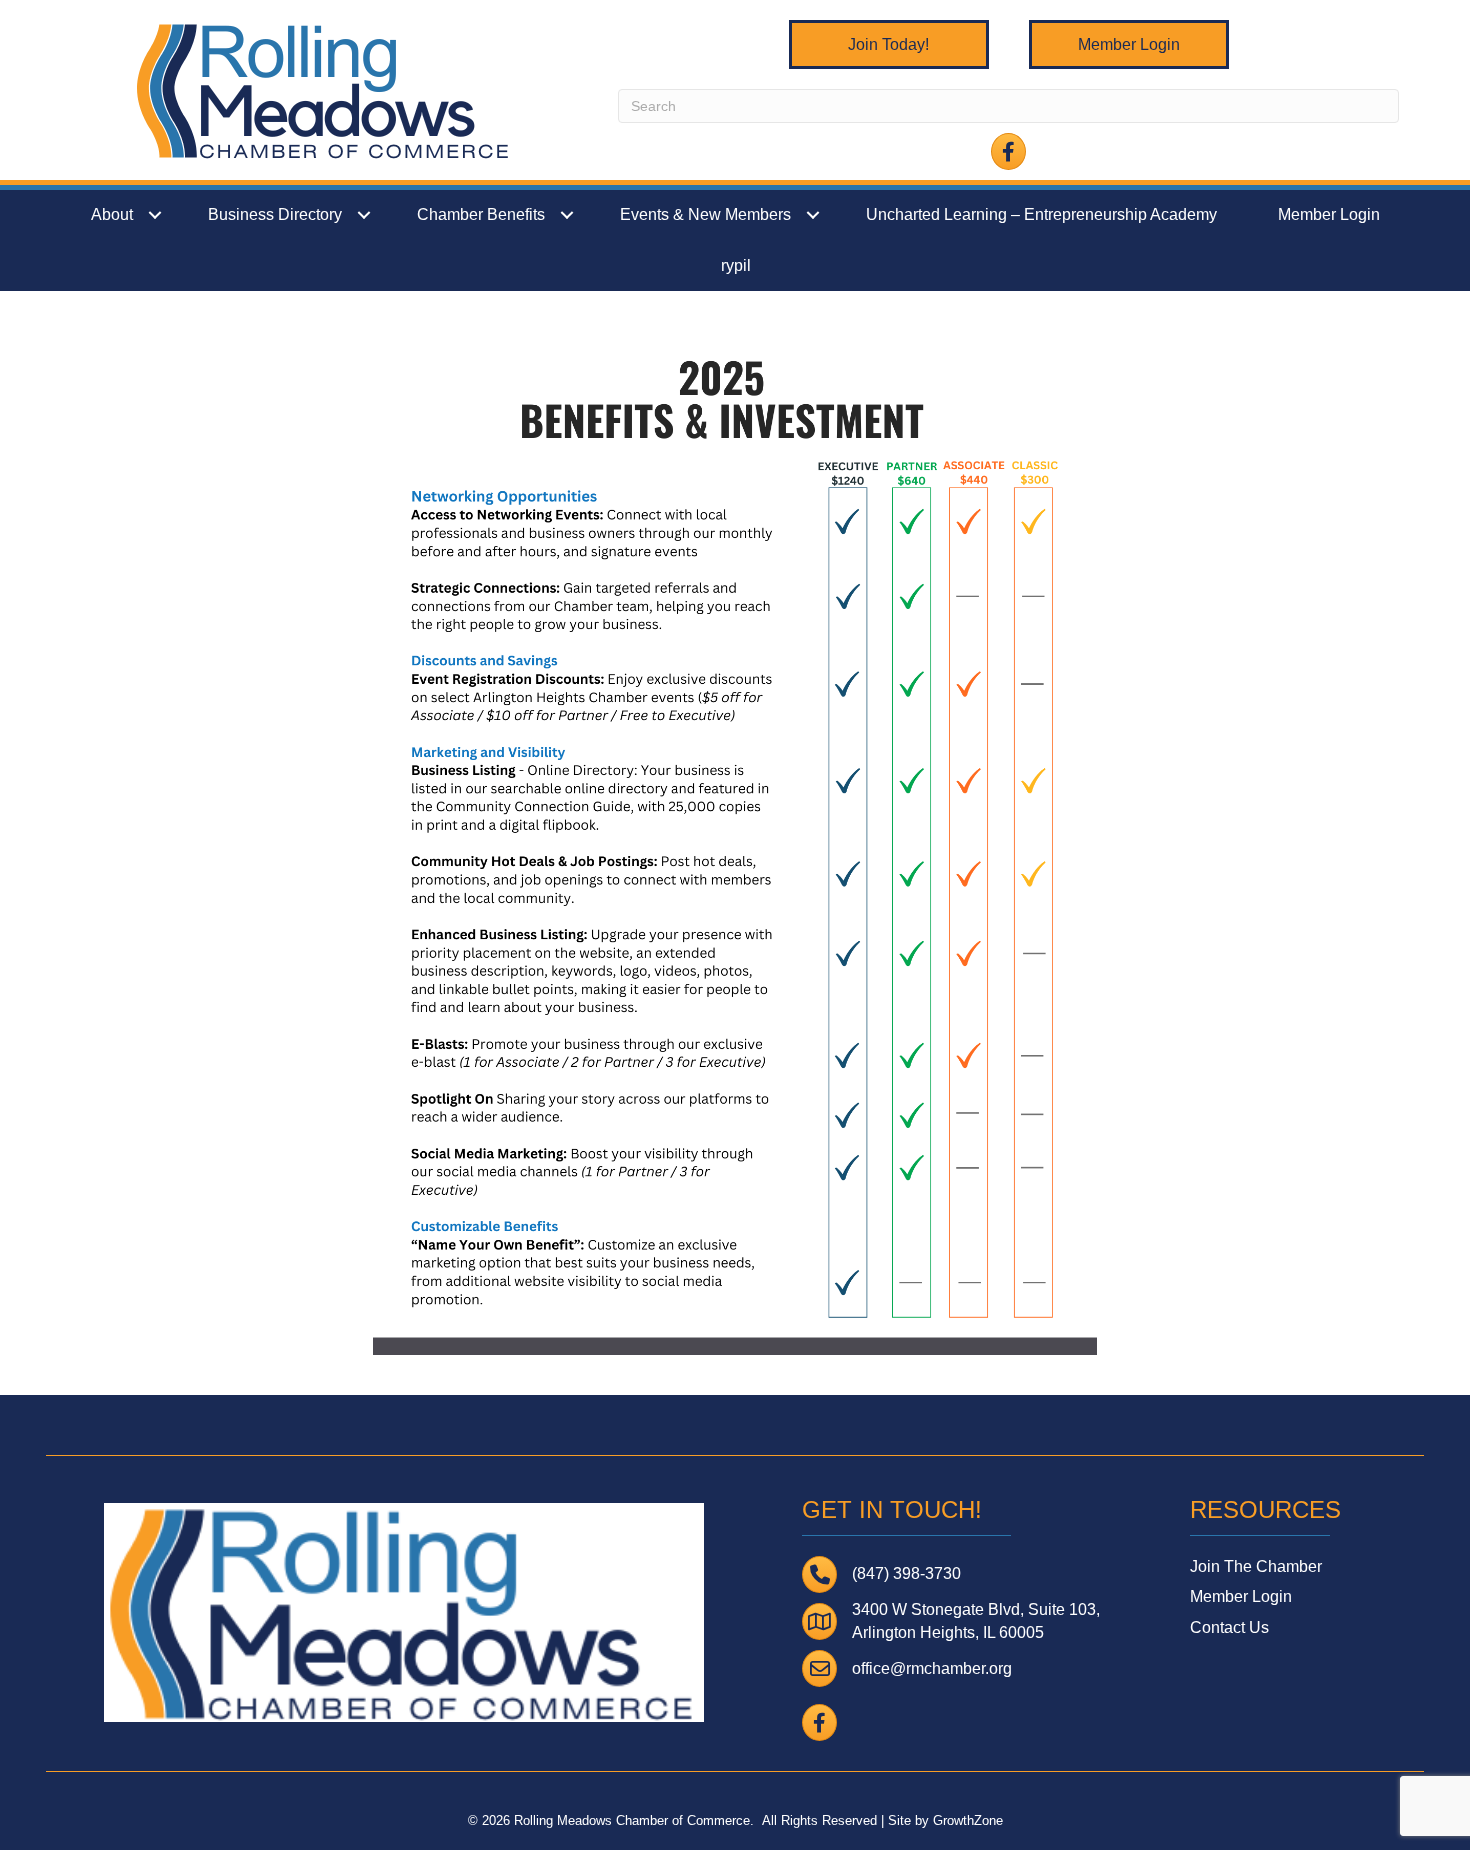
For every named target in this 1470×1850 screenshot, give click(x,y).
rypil (736, 265)
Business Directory (275, 214)
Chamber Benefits (481, 214)
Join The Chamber (1256, 1566)
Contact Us (1229, 1627)
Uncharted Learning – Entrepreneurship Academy (1041, 214)
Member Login (1329, 214)
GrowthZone (968, 1820)
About (112, 214)
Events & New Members (705, 214)
